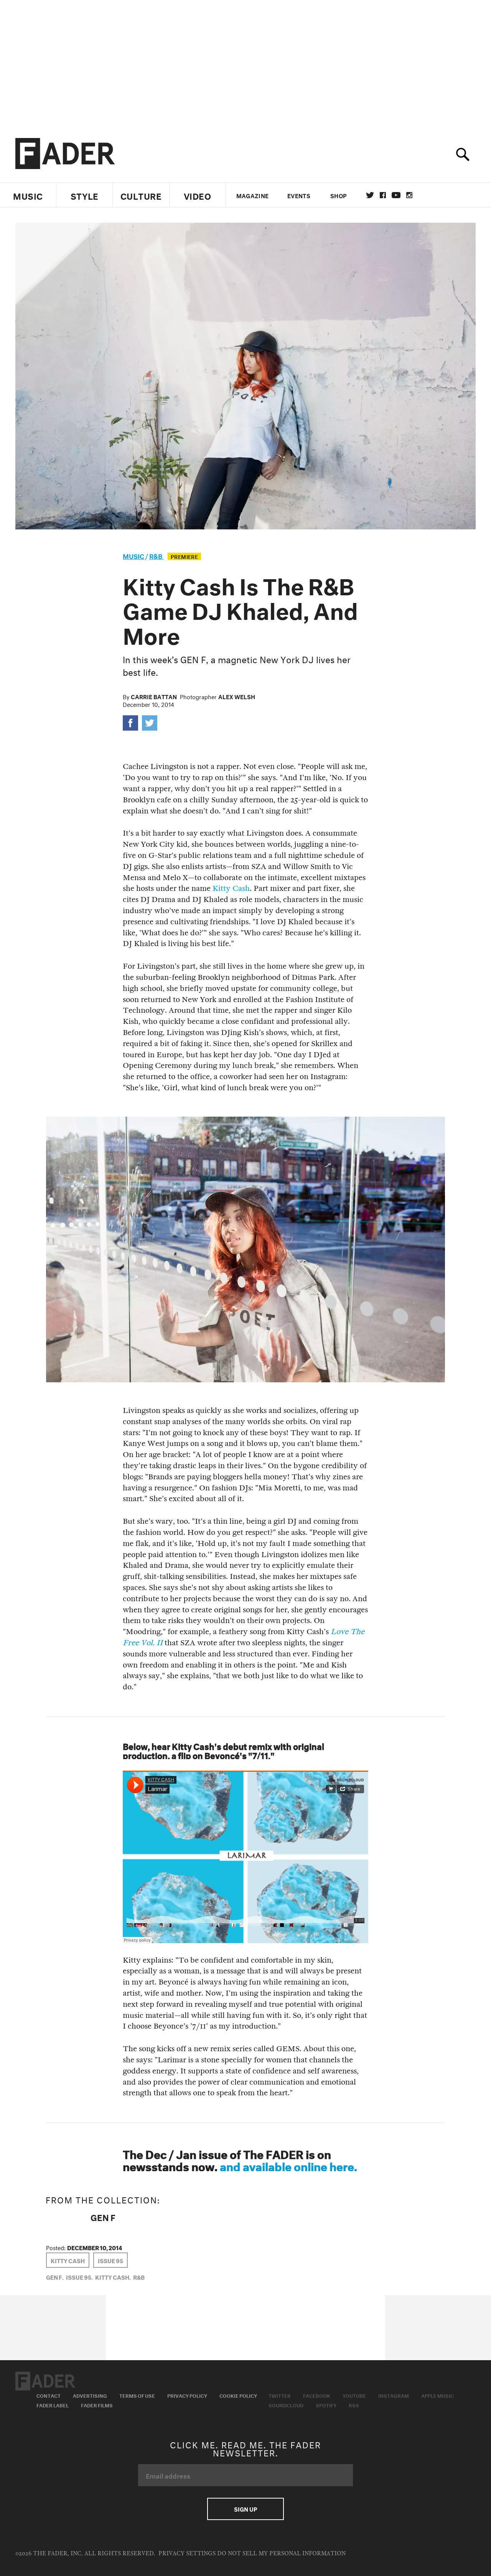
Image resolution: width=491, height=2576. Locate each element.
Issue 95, (79, 2277)
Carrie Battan (154, 696)
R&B (157, 555)
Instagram (394, 2395)
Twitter (370, 195)
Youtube (354, 2395)
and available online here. (288, 2165)
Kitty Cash (231, 888)
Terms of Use (137, 2395)
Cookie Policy (238, 2395)
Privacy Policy (187, 2395)
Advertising (90, 2395)
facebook (383, 195)
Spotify (326, 2405)
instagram (409, 195)
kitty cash (68, 2260)
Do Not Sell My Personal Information (281, 2554)
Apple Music (437, 2395)
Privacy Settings (187, 2554)
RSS (354, 2405)
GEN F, (55, 2277)
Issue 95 (110, 2260)
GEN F (103, 2216)
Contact (49, 2395)
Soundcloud (286, 2405)
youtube (396, 195)
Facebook (317, 2395)
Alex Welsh (237, 696)
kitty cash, (113, 2277)
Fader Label (53, 2405)
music (133, 555)
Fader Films (97, 2405)
